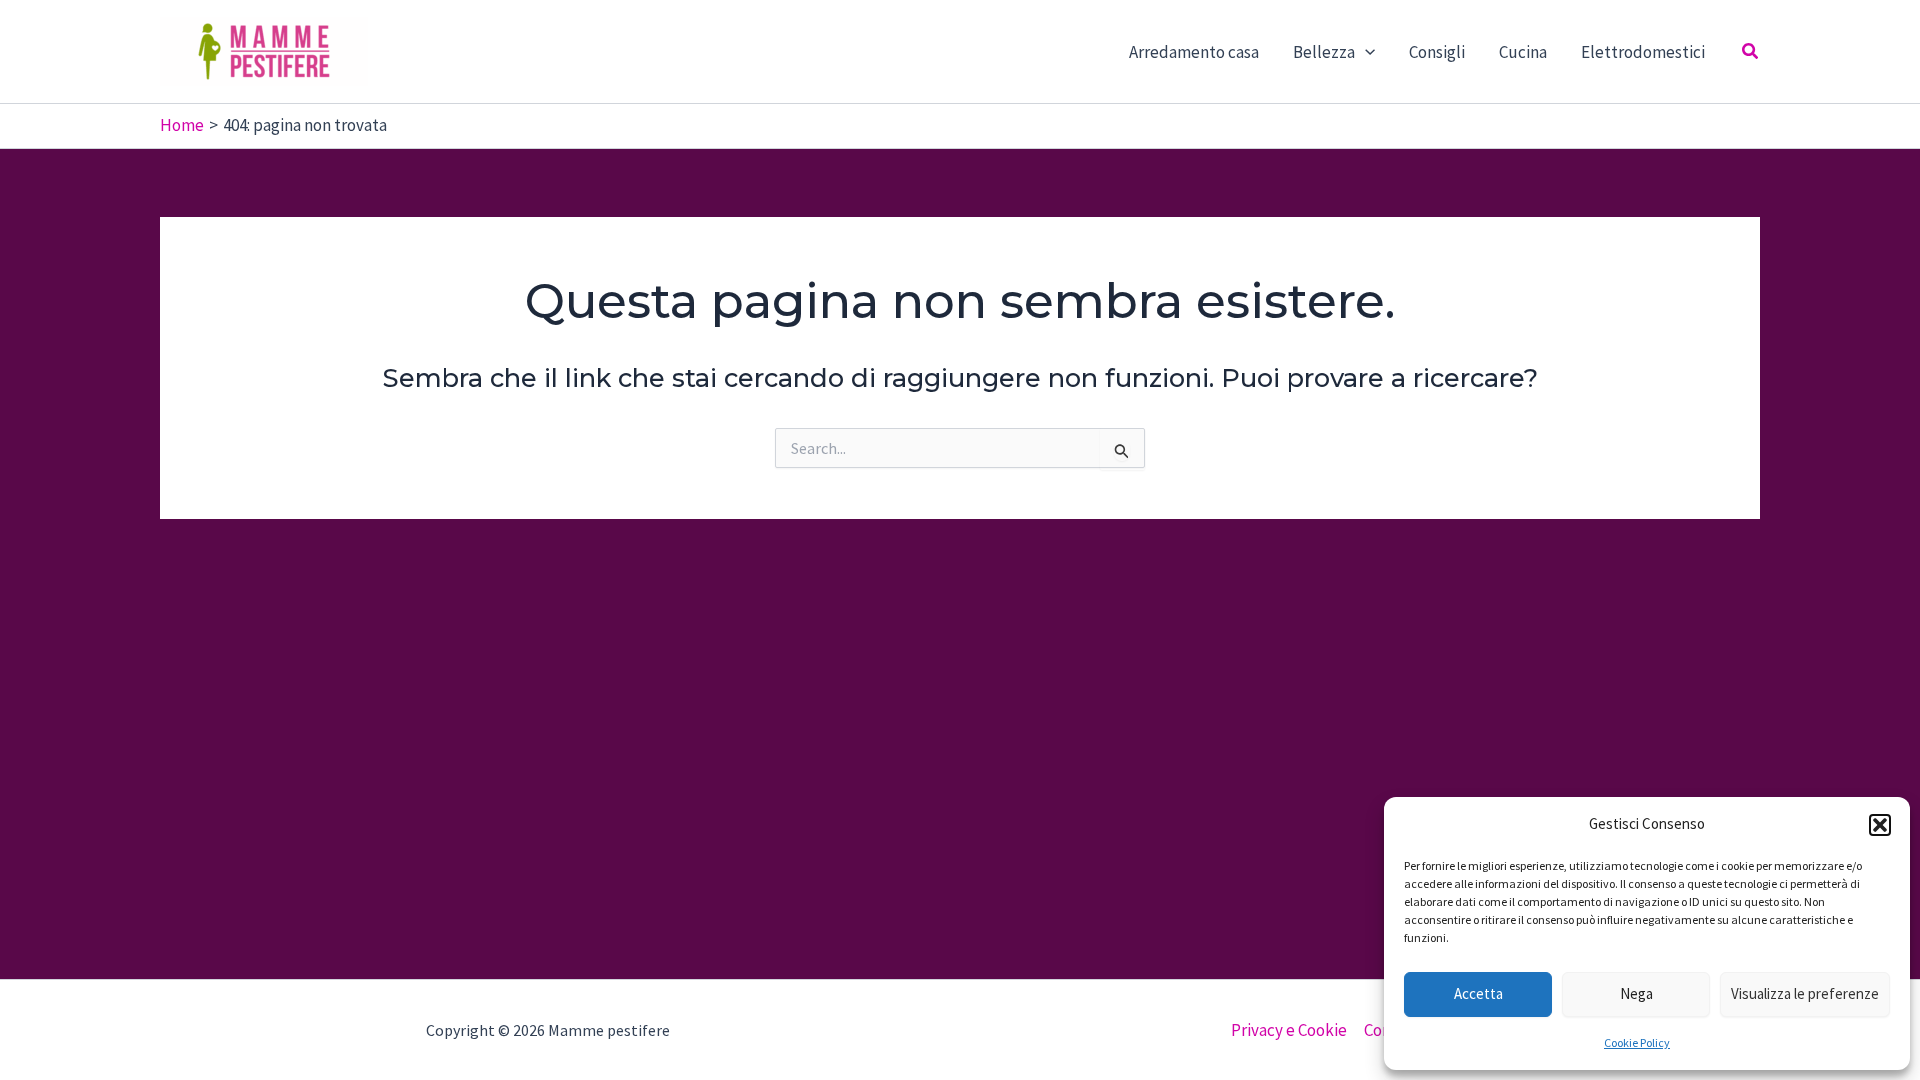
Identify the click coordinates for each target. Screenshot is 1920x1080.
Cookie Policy (1637, 1042)
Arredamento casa (1194, 52)
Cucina (1523, 52)
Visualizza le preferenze (1805, 993)
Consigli (1437, 52)
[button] (1880, 825)
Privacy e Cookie (1289, 1030)
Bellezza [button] (1324, 52)
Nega (1636, 993)
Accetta (1478, 993)
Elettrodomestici (1643, 52)
